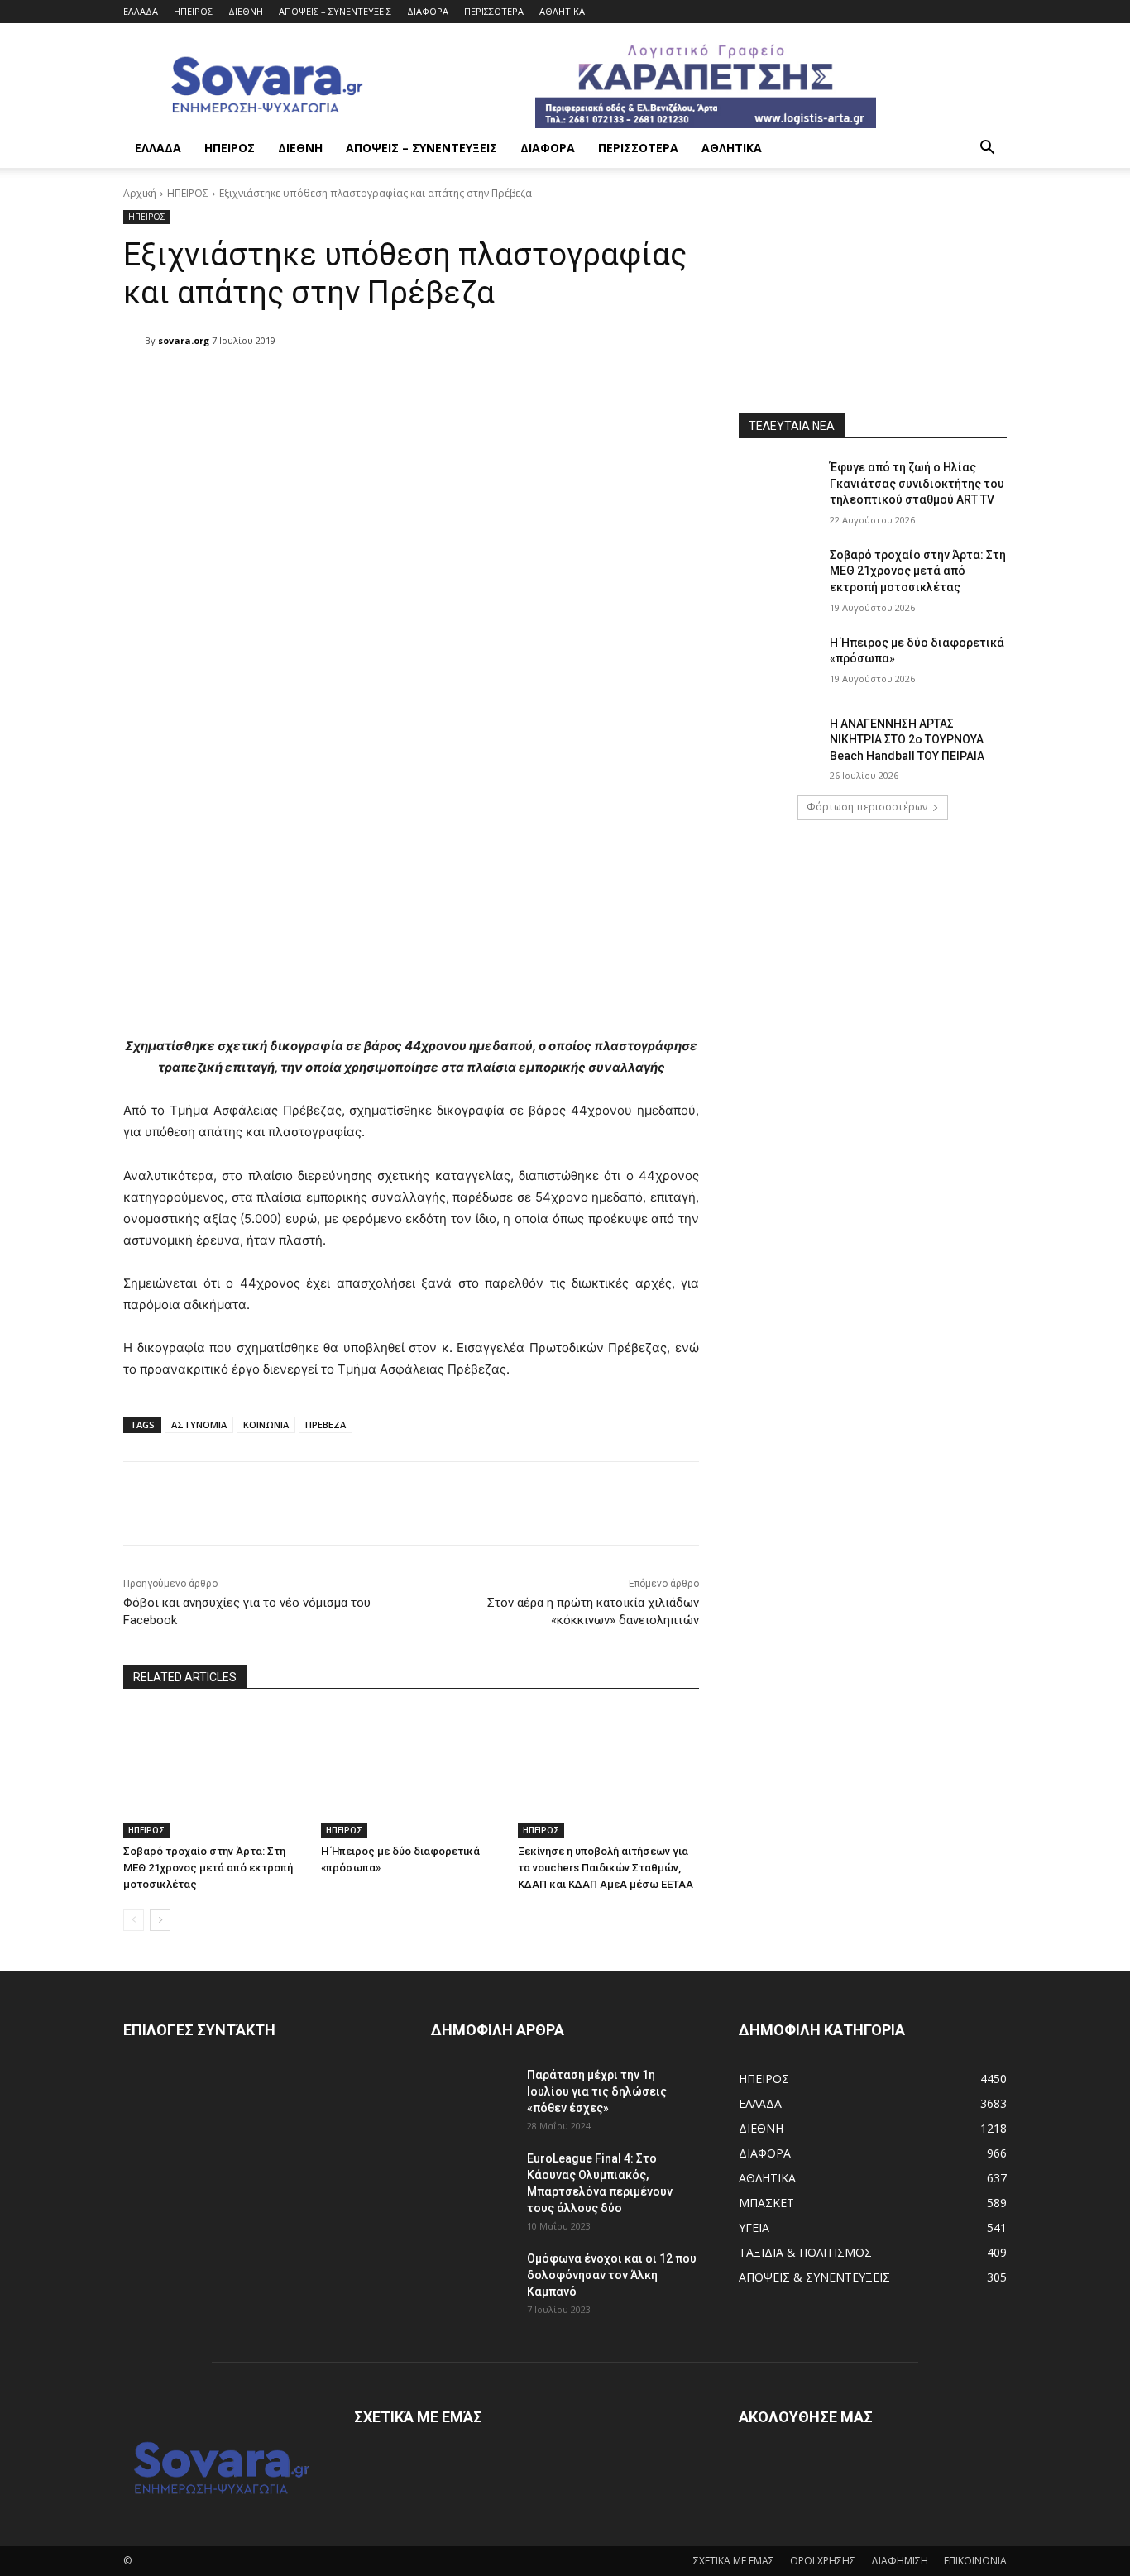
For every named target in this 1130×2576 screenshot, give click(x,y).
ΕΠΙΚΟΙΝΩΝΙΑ (975, 2561)
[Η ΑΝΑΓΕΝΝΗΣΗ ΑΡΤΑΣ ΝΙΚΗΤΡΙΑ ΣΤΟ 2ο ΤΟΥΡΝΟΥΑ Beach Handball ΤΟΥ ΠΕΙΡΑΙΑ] (779, 744)
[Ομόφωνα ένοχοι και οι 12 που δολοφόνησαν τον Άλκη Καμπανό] (472, 2279)
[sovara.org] (134, 341)
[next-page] (160, 1920)
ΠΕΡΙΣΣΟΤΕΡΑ (494, 11)
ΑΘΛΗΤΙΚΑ (562, 11)
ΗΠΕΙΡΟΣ (193, 11)
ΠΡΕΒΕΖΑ (326, 1424)
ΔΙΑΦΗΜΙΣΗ (900, 2561)
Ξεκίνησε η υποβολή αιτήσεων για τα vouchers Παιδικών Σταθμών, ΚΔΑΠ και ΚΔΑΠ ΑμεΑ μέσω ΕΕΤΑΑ (606, 1868)
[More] (549, 383)
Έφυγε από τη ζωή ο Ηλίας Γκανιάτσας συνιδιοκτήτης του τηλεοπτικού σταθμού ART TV (917, 483)
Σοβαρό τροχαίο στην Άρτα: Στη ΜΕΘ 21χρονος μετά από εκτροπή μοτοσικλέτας (208, 1868)
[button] (987, 149)
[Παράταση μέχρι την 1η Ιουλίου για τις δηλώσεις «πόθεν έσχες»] (472, 2096)
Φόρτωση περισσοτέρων (867, 807)
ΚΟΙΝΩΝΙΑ (266, 1424)
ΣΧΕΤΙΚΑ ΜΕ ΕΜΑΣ (734, 2561)
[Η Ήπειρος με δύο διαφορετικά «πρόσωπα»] (412, 1774)
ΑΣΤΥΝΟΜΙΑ (199, 1424)
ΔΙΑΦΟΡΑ (428, 11)
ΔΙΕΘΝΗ (246, 11)
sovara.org (184, 340)
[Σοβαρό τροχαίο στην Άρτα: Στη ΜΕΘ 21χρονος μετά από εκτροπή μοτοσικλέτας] (214, 1774)
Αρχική (140, 193)
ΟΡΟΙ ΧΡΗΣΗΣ (823, 2561)
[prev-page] (134, 1920)
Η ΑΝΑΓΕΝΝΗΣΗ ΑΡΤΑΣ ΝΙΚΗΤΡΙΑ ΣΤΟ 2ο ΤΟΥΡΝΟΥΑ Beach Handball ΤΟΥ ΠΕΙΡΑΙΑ (907, 740)
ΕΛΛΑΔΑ (141, 11)
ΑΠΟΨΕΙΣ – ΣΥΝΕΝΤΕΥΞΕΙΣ (335, 11)
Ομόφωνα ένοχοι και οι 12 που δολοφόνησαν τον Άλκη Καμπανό (612, 2275)
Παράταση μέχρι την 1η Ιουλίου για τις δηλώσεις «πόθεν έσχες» (597, 2091)
